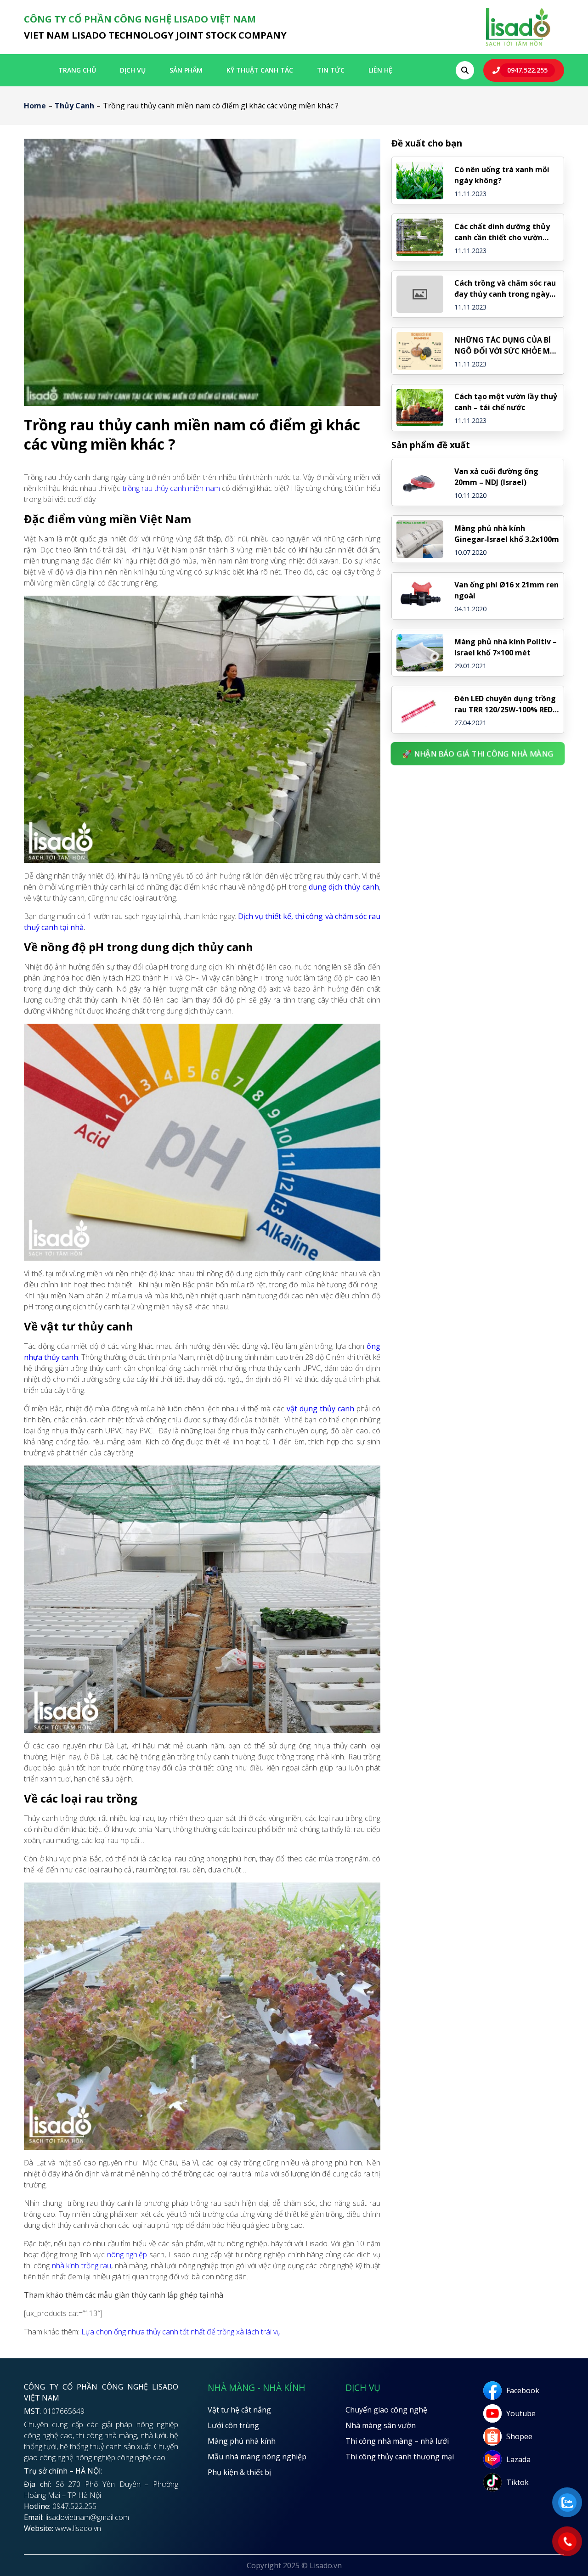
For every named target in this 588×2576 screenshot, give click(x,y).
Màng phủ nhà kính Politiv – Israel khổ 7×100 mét (506, 647)
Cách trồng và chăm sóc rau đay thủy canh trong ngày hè (505, 289)
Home (35, 106)
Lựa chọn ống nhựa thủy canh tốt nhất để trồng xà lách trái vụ (181, 2332)
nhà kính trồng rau (82, 2266)
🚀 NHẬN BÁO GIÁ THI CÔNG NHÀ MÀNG (478, 753)
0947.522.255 (527, 70)
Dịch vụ (133, 70)
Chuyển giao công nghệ (386, 2410)
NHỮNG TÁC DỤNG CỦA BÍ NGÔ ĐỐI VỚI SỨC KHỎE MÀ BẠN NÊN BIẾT (505, 346)
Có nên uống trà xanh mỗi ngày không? (502, 175)
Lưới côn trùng (233, 2425)
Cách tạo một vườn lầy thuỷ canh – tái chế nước (506, 402)
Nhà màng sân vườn (381, 2425)
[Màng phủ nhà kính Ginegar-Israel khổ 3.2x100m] (420, 539)
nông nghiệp (126, 2255)
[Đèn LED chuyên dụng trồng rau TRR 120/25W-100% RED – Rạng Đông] (420, 710)
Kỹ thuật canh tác (260, 70)
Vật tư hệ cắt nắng (239, 2410)
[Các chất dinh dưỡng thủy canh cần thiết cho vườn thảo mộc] (420, 237)
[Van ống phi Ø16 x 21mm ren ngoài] (420, 596)
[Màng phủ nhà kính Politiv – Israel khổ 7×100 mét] (420, 653)
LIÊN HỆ (380, 70)
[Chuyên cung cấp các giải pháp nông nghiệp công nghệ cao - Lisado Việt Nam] (518, 45)
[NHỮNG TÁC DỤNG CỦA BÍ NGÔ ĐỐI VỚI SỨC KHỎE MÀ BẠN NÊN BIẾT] (420, 351)
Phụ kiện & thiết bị (239, 2472)
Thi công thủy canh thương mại (400, 2457)
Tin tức (331, 70)
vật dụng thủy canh (320, 1409)
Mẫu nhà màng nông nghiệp (257, 2457)
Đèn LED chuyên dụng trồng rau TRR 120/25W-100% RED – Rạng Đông (506, 704)
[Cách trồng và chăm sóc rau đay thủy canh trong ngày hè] (420, 294)
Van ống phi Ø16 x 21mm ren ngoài (506, 590)
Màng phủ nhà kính (242, 2441)
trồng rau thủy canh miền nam (171, 488)
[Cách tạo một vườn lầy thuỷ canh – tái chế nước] (420, 408)
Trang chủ (77, 70)
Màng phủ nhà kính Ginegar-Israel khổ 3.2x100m (507, 534)
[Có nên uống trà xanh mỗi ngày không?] (420, 180)
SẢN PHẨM (186, 70)
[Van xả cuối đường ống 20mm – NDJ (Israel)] (420, 483)
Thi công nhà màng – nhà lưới (397, 2441)
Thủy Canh (74, 106)
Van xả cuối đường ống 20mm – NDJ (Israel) (496, 477)
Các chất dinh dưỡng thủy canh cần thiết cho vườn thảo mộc (502, 232)
